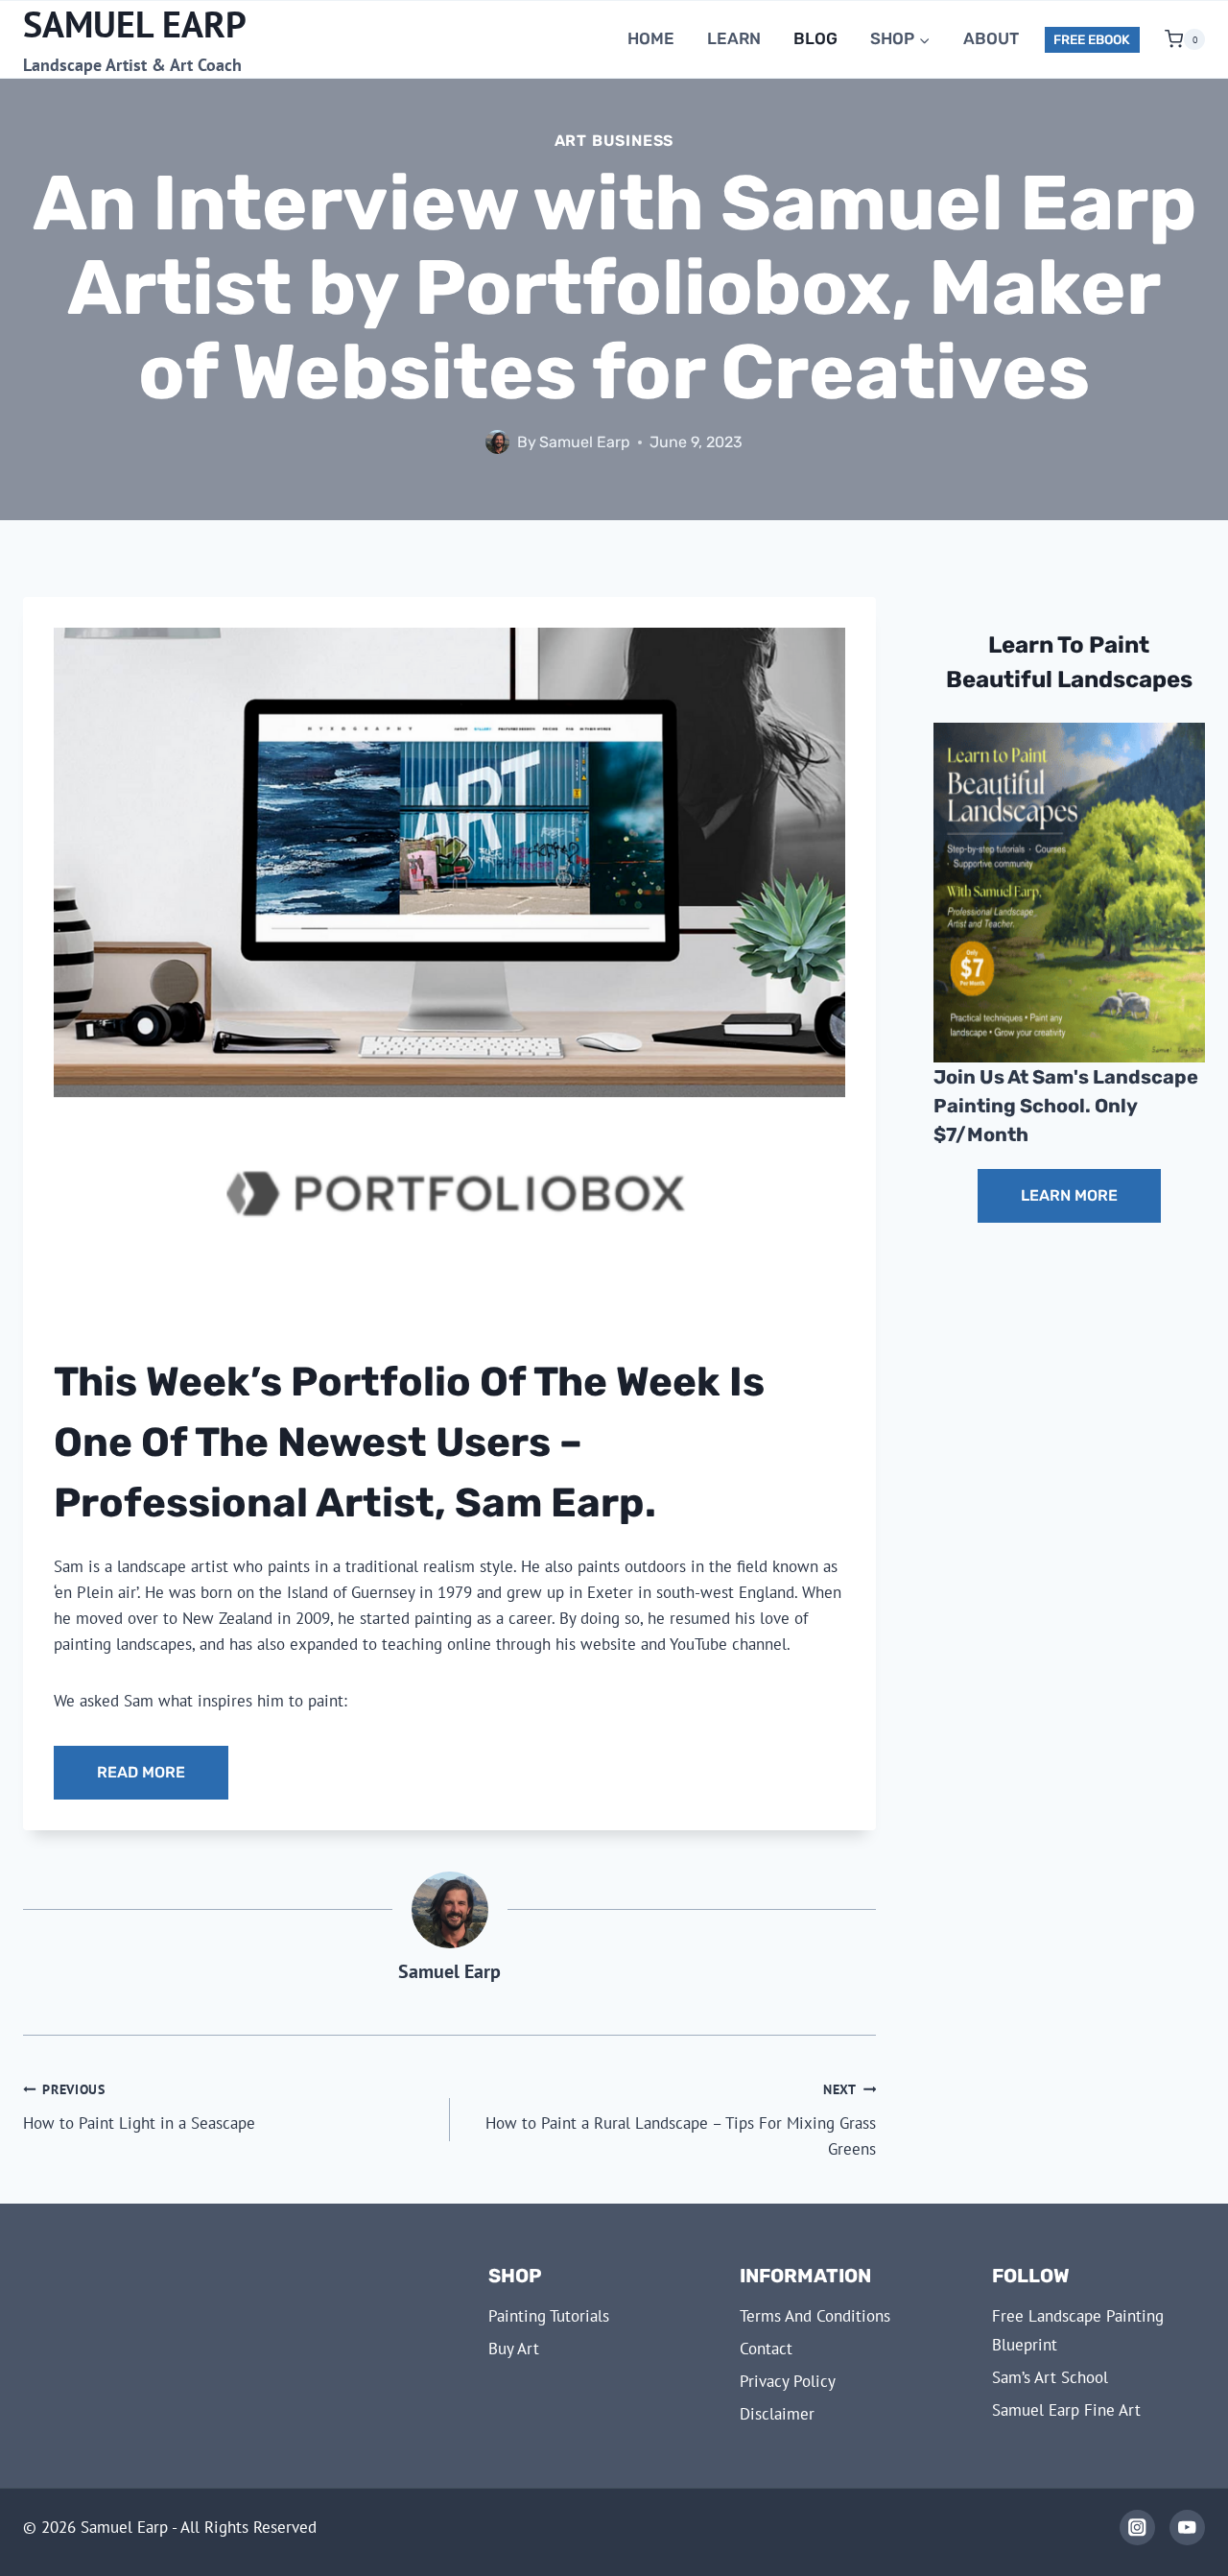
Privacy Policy (788, 2381)
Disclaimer (777, 2414)
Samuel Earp (585, 442)
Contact (766, 2349)
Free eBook (1092, 39)
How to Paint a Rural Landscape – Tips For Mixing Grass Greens (681, 2120)
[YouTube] (1187, 2528)
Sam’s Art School (1050, 2377)
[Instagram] (1137, 2528)
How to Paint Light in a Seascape (139, 2107)
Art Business (614, 141)
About (991, 38)
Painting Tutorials (549, 2316)
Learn (734, 38)
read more (141, 1772)
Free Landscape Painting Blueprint (1078, 2331)
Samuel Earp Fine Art (1066, 2410)
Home (651, 38)
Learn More (1069, 1195)
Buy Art (514, 2349)
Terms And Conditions (815, 2316)
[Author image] (497, 442)
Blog (815, 38)
